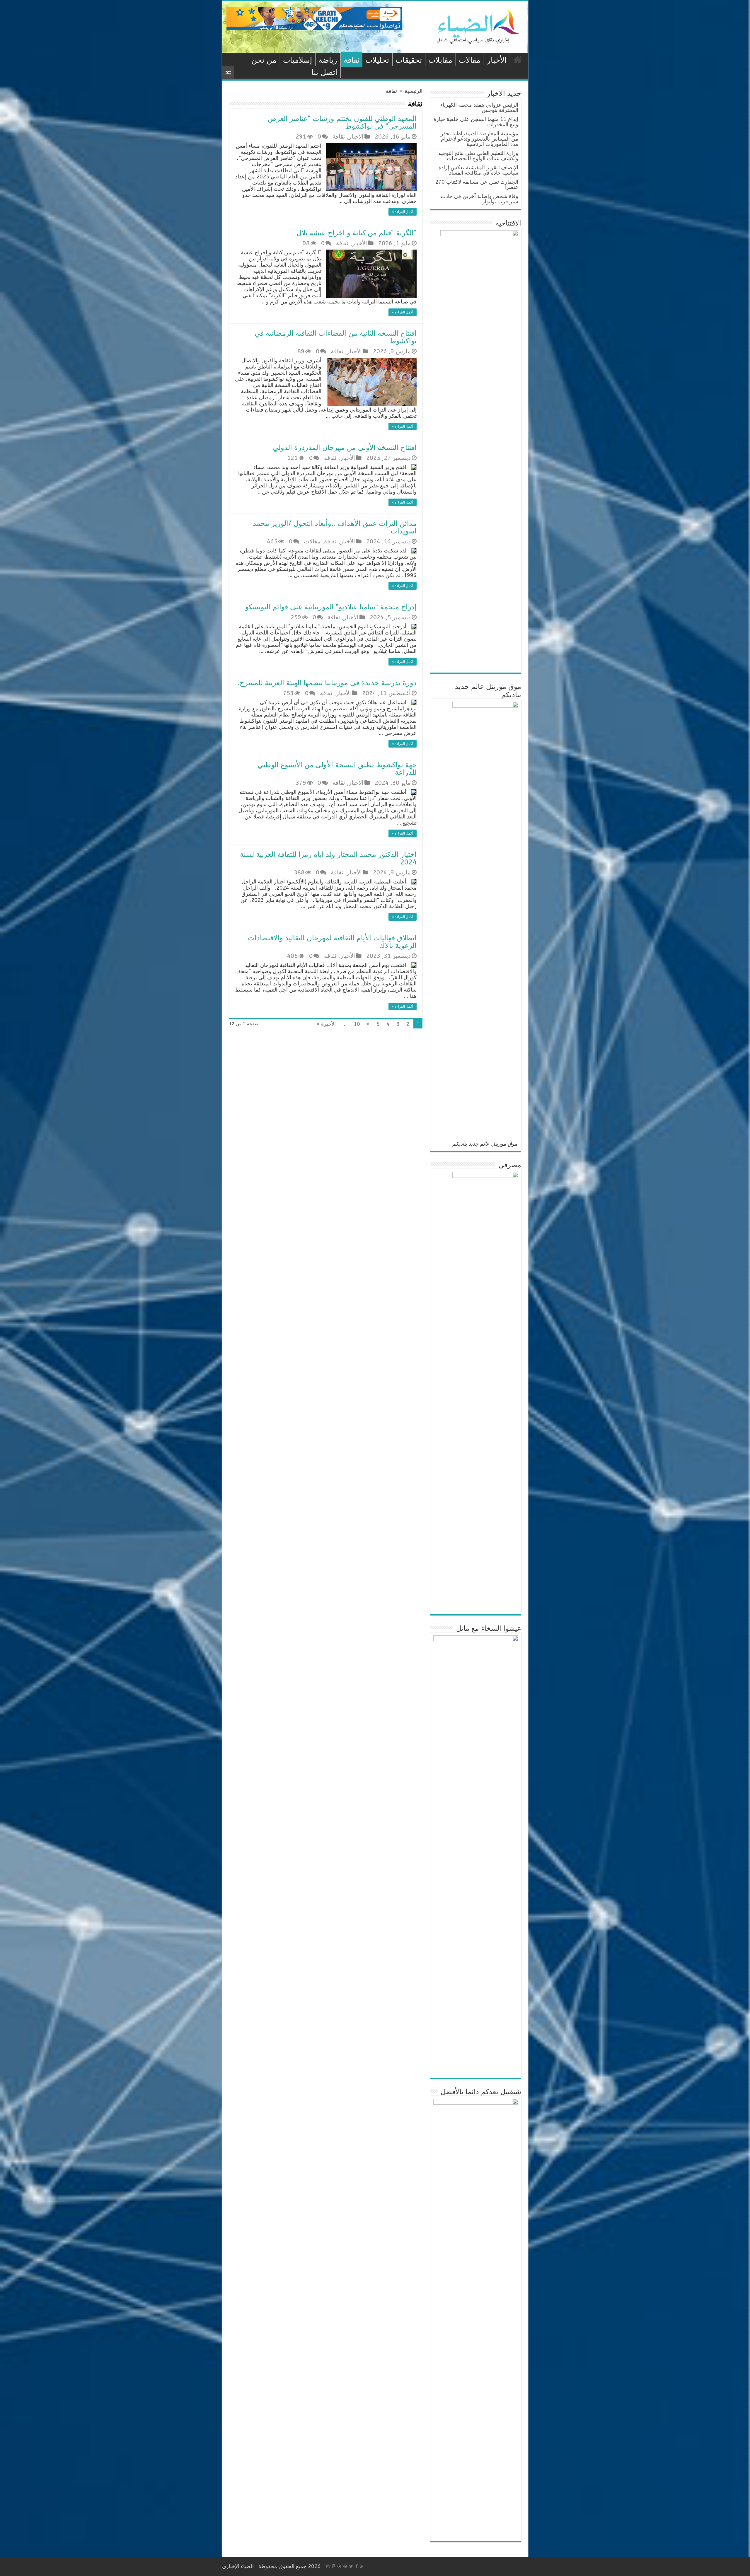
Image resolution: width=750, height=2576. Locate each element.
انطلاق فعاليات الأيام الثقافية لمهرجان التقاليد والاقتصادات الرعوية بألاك (332, 942)
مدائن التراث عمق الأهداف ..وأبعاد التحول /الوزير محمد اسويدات (335, 527)
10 (357, 1024)
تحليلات (377, 60)
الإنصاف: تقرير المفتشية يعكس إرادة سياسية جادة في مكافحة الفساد (478, 170)
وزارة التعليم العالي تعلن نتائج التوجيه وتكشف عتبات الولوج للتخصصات (478, 156)
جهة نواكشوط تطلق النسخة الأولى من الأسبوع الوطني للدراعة (337, 769)
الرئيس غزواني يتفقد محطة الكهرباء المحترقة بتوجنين (479, 108)
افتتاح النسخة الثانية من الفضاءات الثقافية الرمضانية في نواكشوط (336, 337)
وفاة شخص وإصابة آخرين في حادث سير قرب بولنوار (479, 199)
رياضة (328, 60)
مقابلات (440, 60)
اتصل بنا (324, 72)
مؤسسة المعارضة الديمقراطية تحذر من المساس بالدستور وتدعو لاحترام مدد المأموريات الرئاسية (479, 139)
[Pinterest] (345, 2566)
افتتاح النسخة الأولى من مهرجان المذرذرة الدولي (345, 448)
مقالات (470, 60)
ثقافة (352, 60)
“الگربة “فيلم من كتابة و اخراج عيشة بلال (357, 233)
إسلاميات (298, 60)
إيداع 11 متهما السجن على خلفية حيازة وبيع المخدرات (476, 122)
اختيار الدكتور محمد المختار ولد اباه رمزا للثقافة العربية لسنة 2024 (328, 858)
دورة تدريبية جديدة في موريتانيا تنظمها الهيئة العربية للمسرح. (327, 683)
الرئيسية (414, 91)
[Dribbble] (339, 2566)
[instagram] (328, 2566)
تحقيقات (409, 60)
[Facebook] (357, 2566)
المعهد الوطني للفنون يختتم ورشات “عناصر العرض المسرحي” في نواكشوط (342, 122)
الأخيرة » (326, 1024)
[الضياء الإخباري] (480, 27)
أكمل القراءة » (403, 212)
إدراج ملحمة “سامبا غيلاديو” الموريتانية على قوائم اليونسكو (331, 607)
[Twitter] (351, 2566)
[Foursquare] (334, 2566)
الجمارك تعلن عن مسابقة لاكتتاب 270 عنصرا (477, 185)
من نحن (264, 60)
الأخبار (497, 60)
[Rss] (362, 2566)
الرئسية (518, 59)
